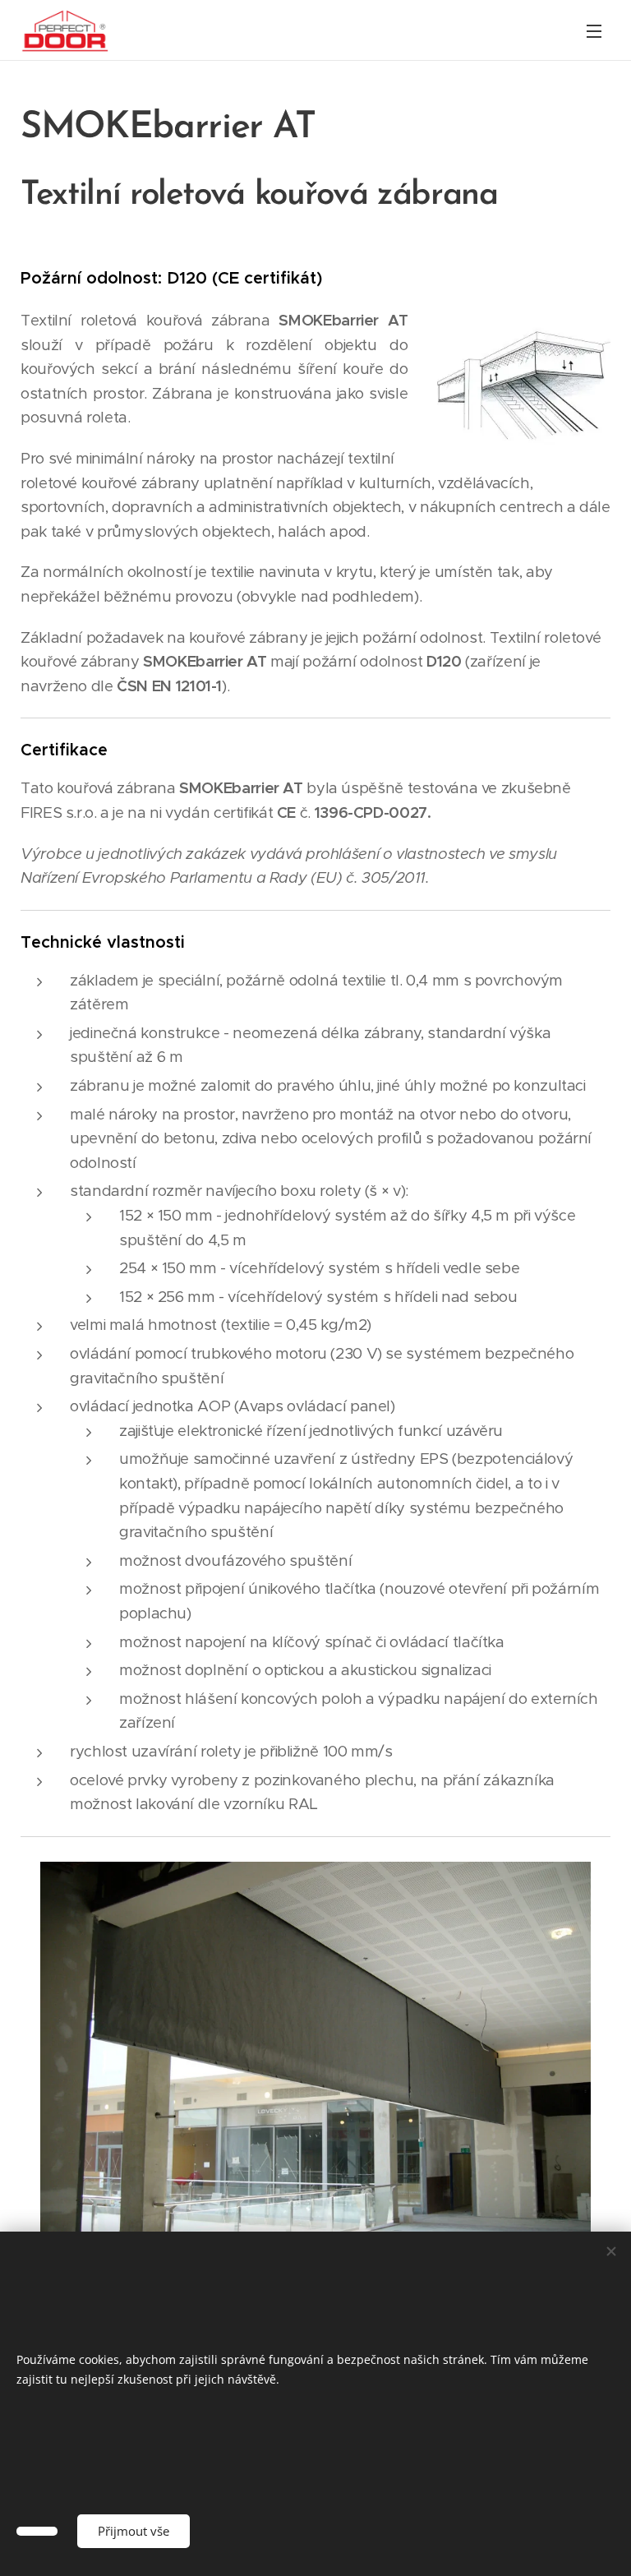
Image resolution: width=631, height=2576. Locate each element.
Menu (594, 30)
